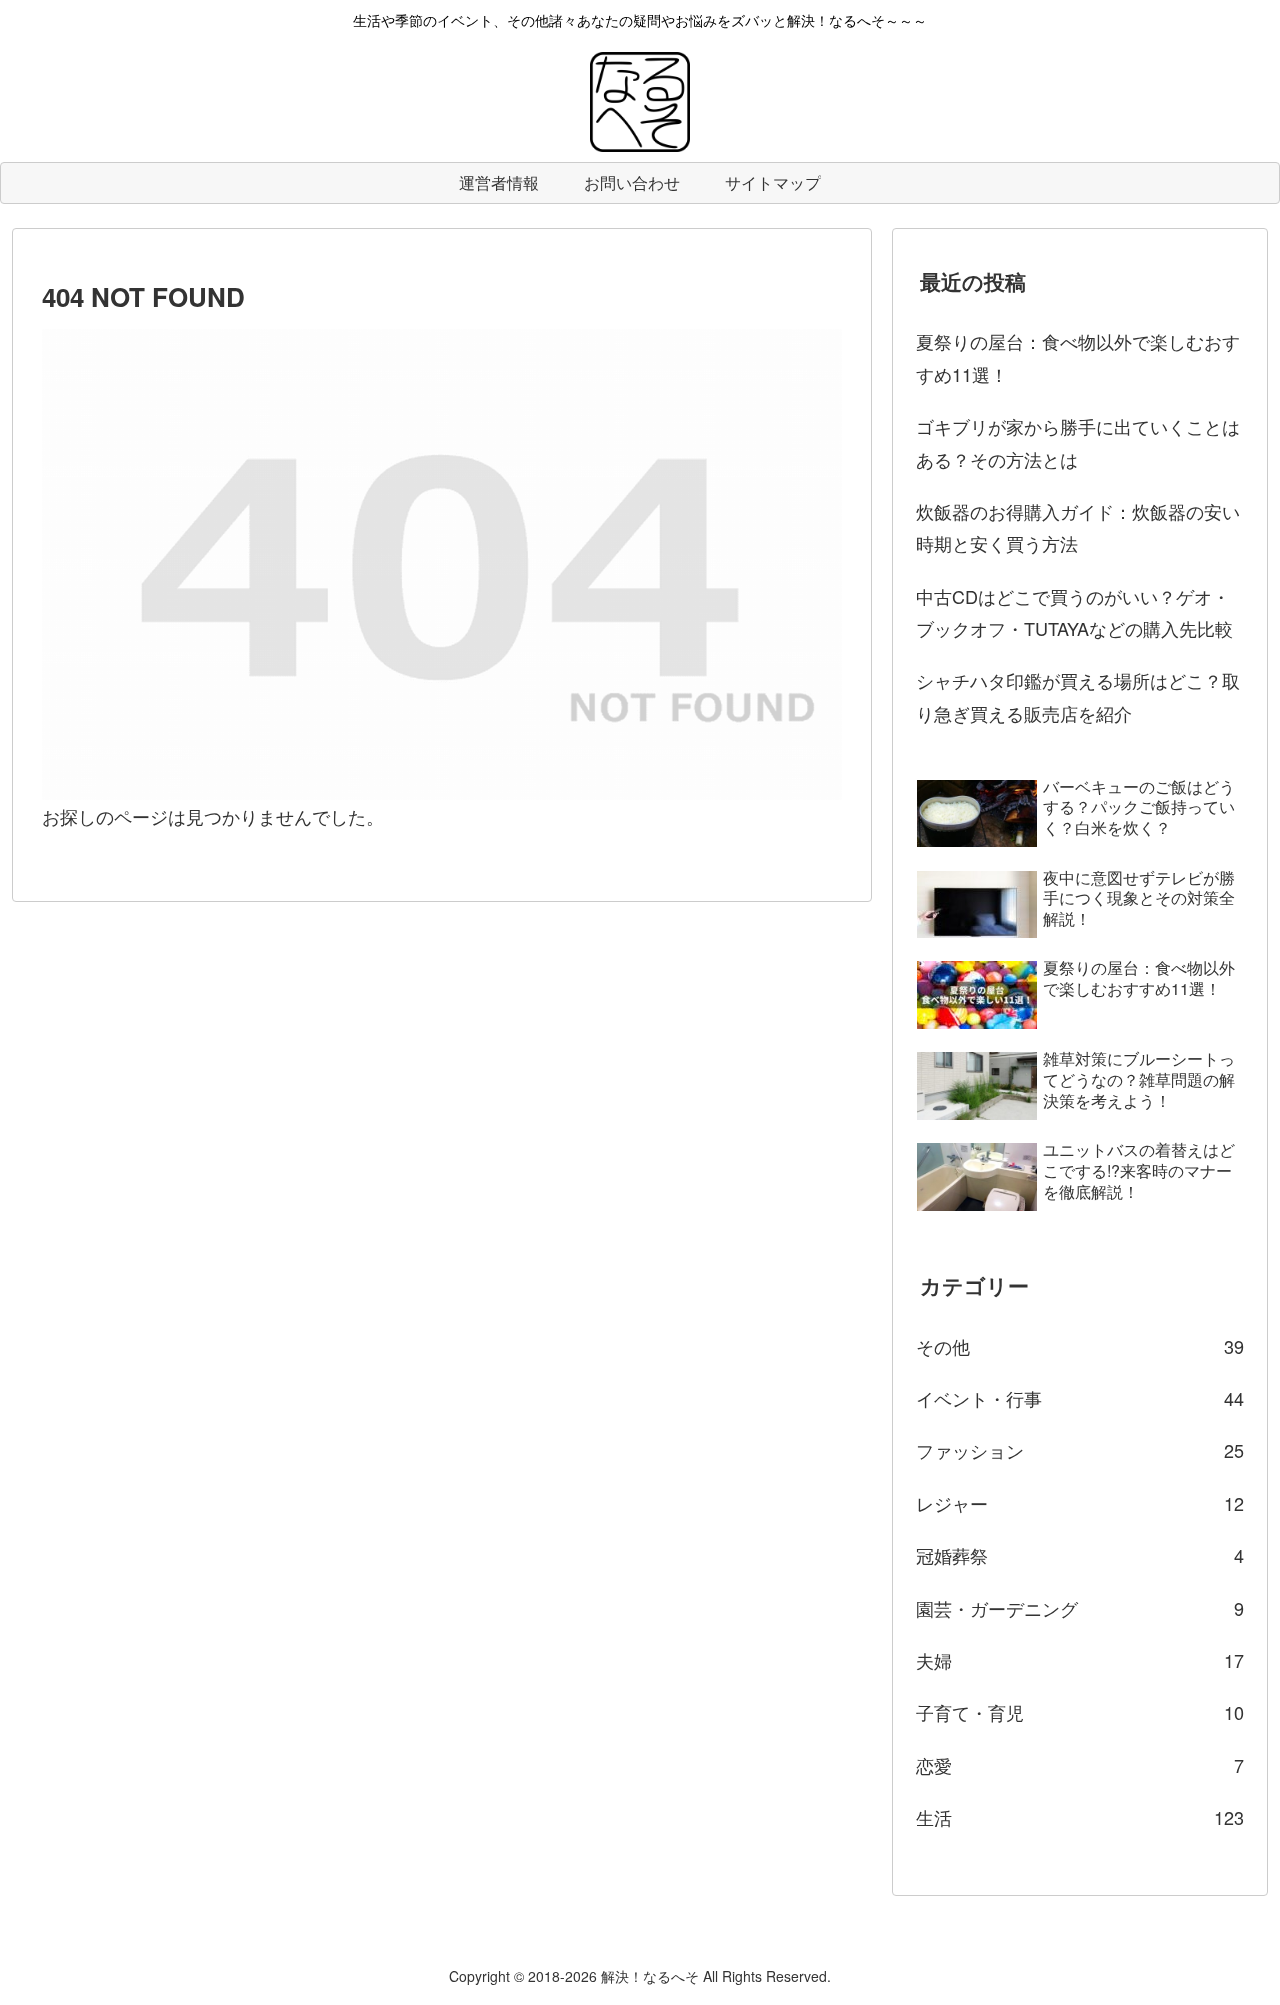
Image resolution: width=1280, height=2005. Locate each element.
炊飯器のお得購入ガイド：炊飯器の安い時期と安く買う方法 (1078, 527)
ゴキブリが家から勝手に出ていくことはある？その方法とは (1078, 442)
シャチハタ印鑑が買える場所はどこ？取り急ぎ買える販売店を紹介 (1078, 696)
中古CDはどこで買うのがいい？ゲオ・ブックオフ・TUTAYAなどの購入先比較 (1074, 612)
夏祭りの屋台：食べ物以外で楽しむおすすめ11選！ (1078, 357)
